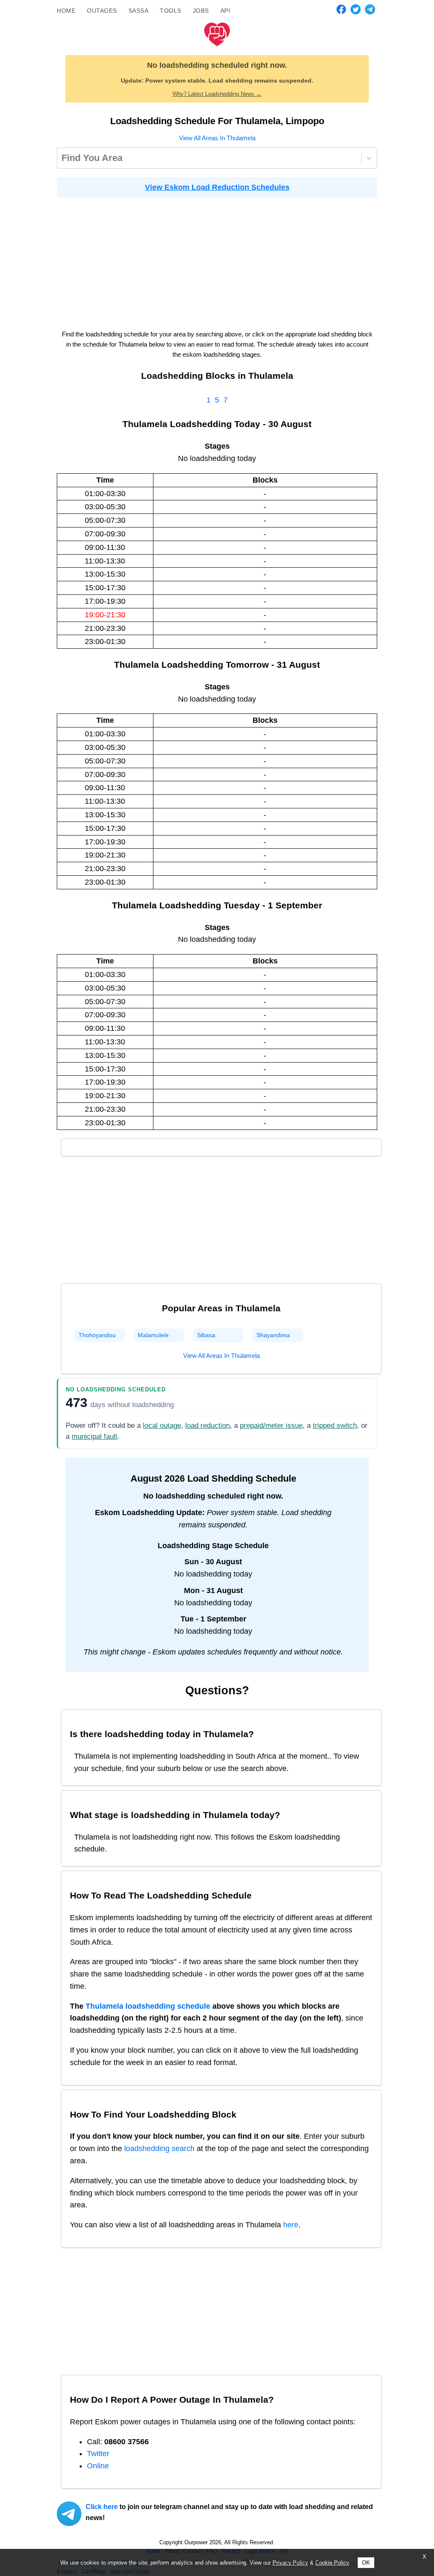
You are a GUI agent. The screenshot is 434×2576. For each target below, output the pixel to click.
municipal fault (95, 1437)
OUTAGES (102, 11)
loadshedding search (159, 2149)
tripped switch (335, 1425)
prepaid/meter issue (271, 1425)
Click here (102, 2507)
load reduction (207, 1425)
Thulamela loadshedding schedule (148, 2006)
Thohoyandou (97, 1335)
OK (366, 2563)
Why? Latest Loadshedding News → (217, 94)
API (225, 11)
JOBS (201, 11)
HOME (66, 11)
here (291, 2225)
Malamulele (153, 1335)
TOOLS (171, 11)
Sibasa (206, 1335)
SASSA (139, 11)
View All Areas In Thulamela (217, 138)
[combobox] (63, 158)
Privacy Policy (290, 2563)
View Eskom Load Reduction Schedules (217, 187)
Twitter (98, 2454)
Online (98, 2466)
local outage (162, 1425)
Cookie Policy (332, 2563)
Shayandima (273, 1335)
